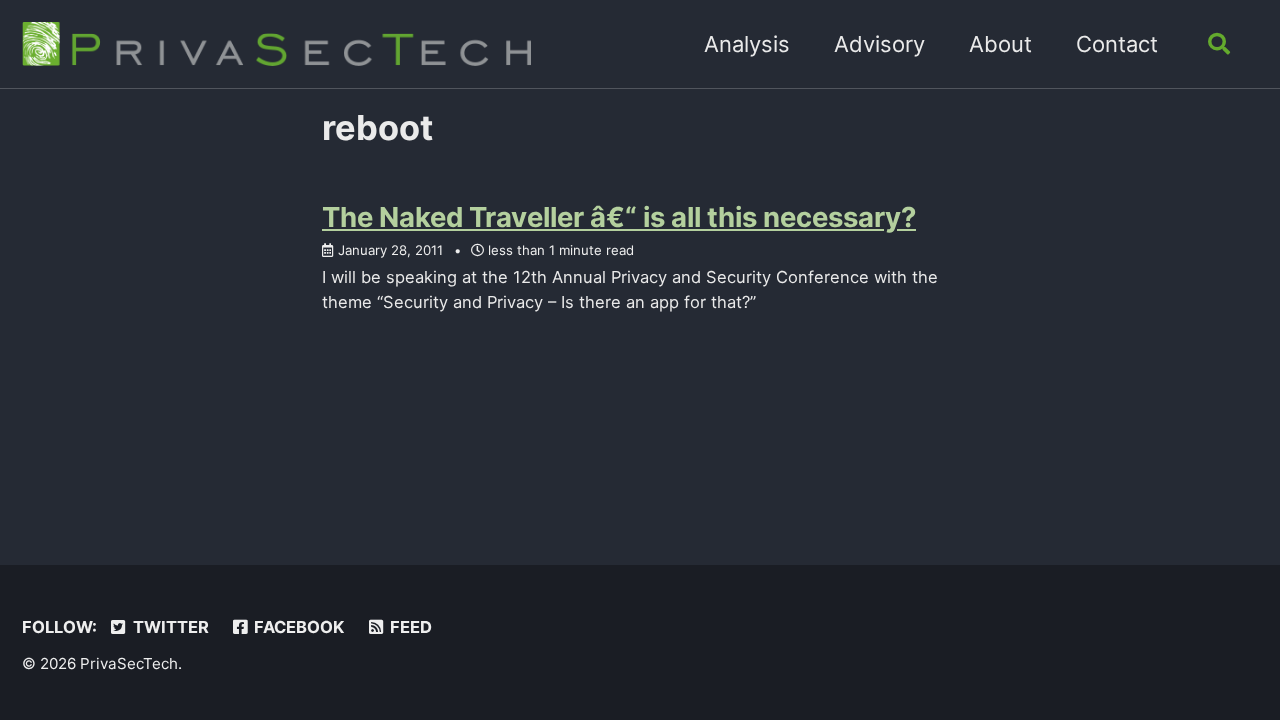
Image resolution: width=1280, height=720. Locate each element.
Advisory (879, 44)
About (1000, 44)
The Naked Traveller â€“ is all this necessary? (619, 217)
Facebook (297, 627)
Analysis (747, 44)
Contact (1117, 44)
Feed (409, 627)
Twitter (169, 627)
